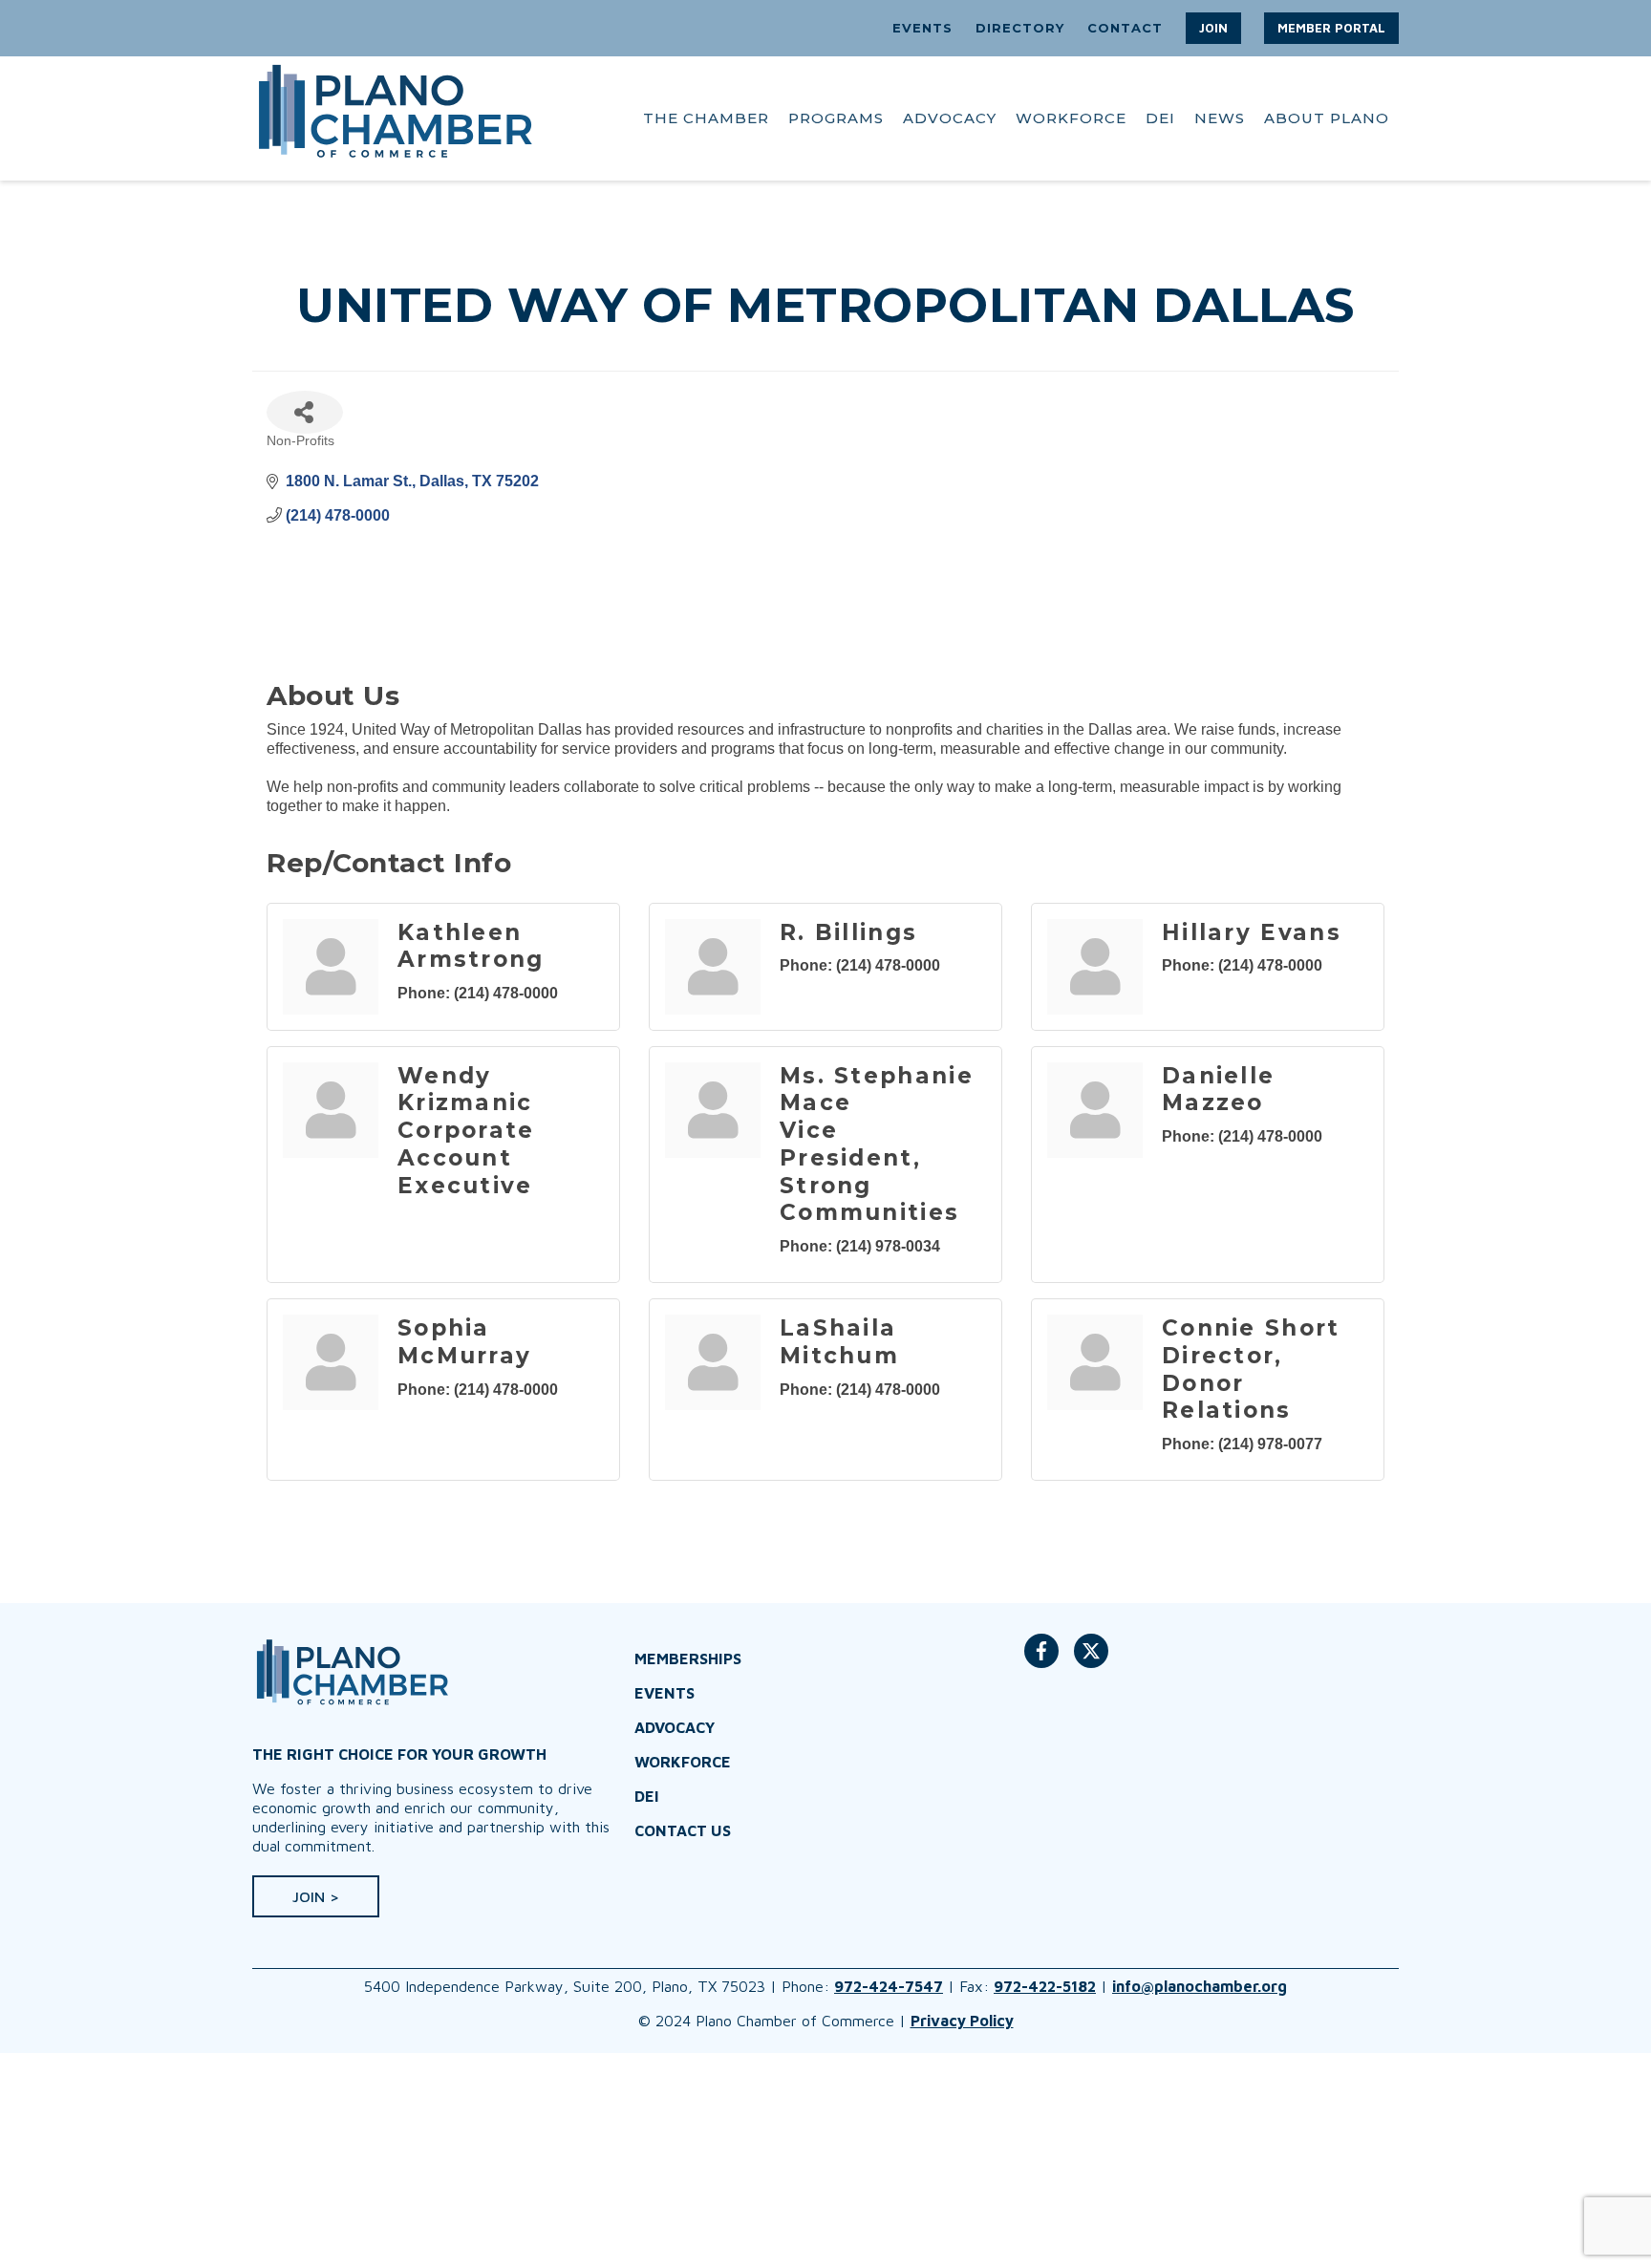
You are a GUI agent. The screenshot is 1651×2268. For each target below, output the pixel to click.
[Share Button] (305, 412)
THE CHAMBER (706, 118)
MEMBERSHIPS (688, 1658)
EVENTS (922, 28)
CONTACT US (683, 1830)
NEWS (1220, 118)
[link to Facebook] (1041, 1660)
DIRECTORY (1020, 28)
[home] (396, 118)
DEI (1160, 118)
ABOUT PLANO (1327, 118)
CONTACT (1125, 28)
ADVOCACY (950, 118)
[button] (1213, 28)
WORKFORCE (1071, 118)
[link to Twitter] (1091, 1660)
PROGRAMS (836, 118)
